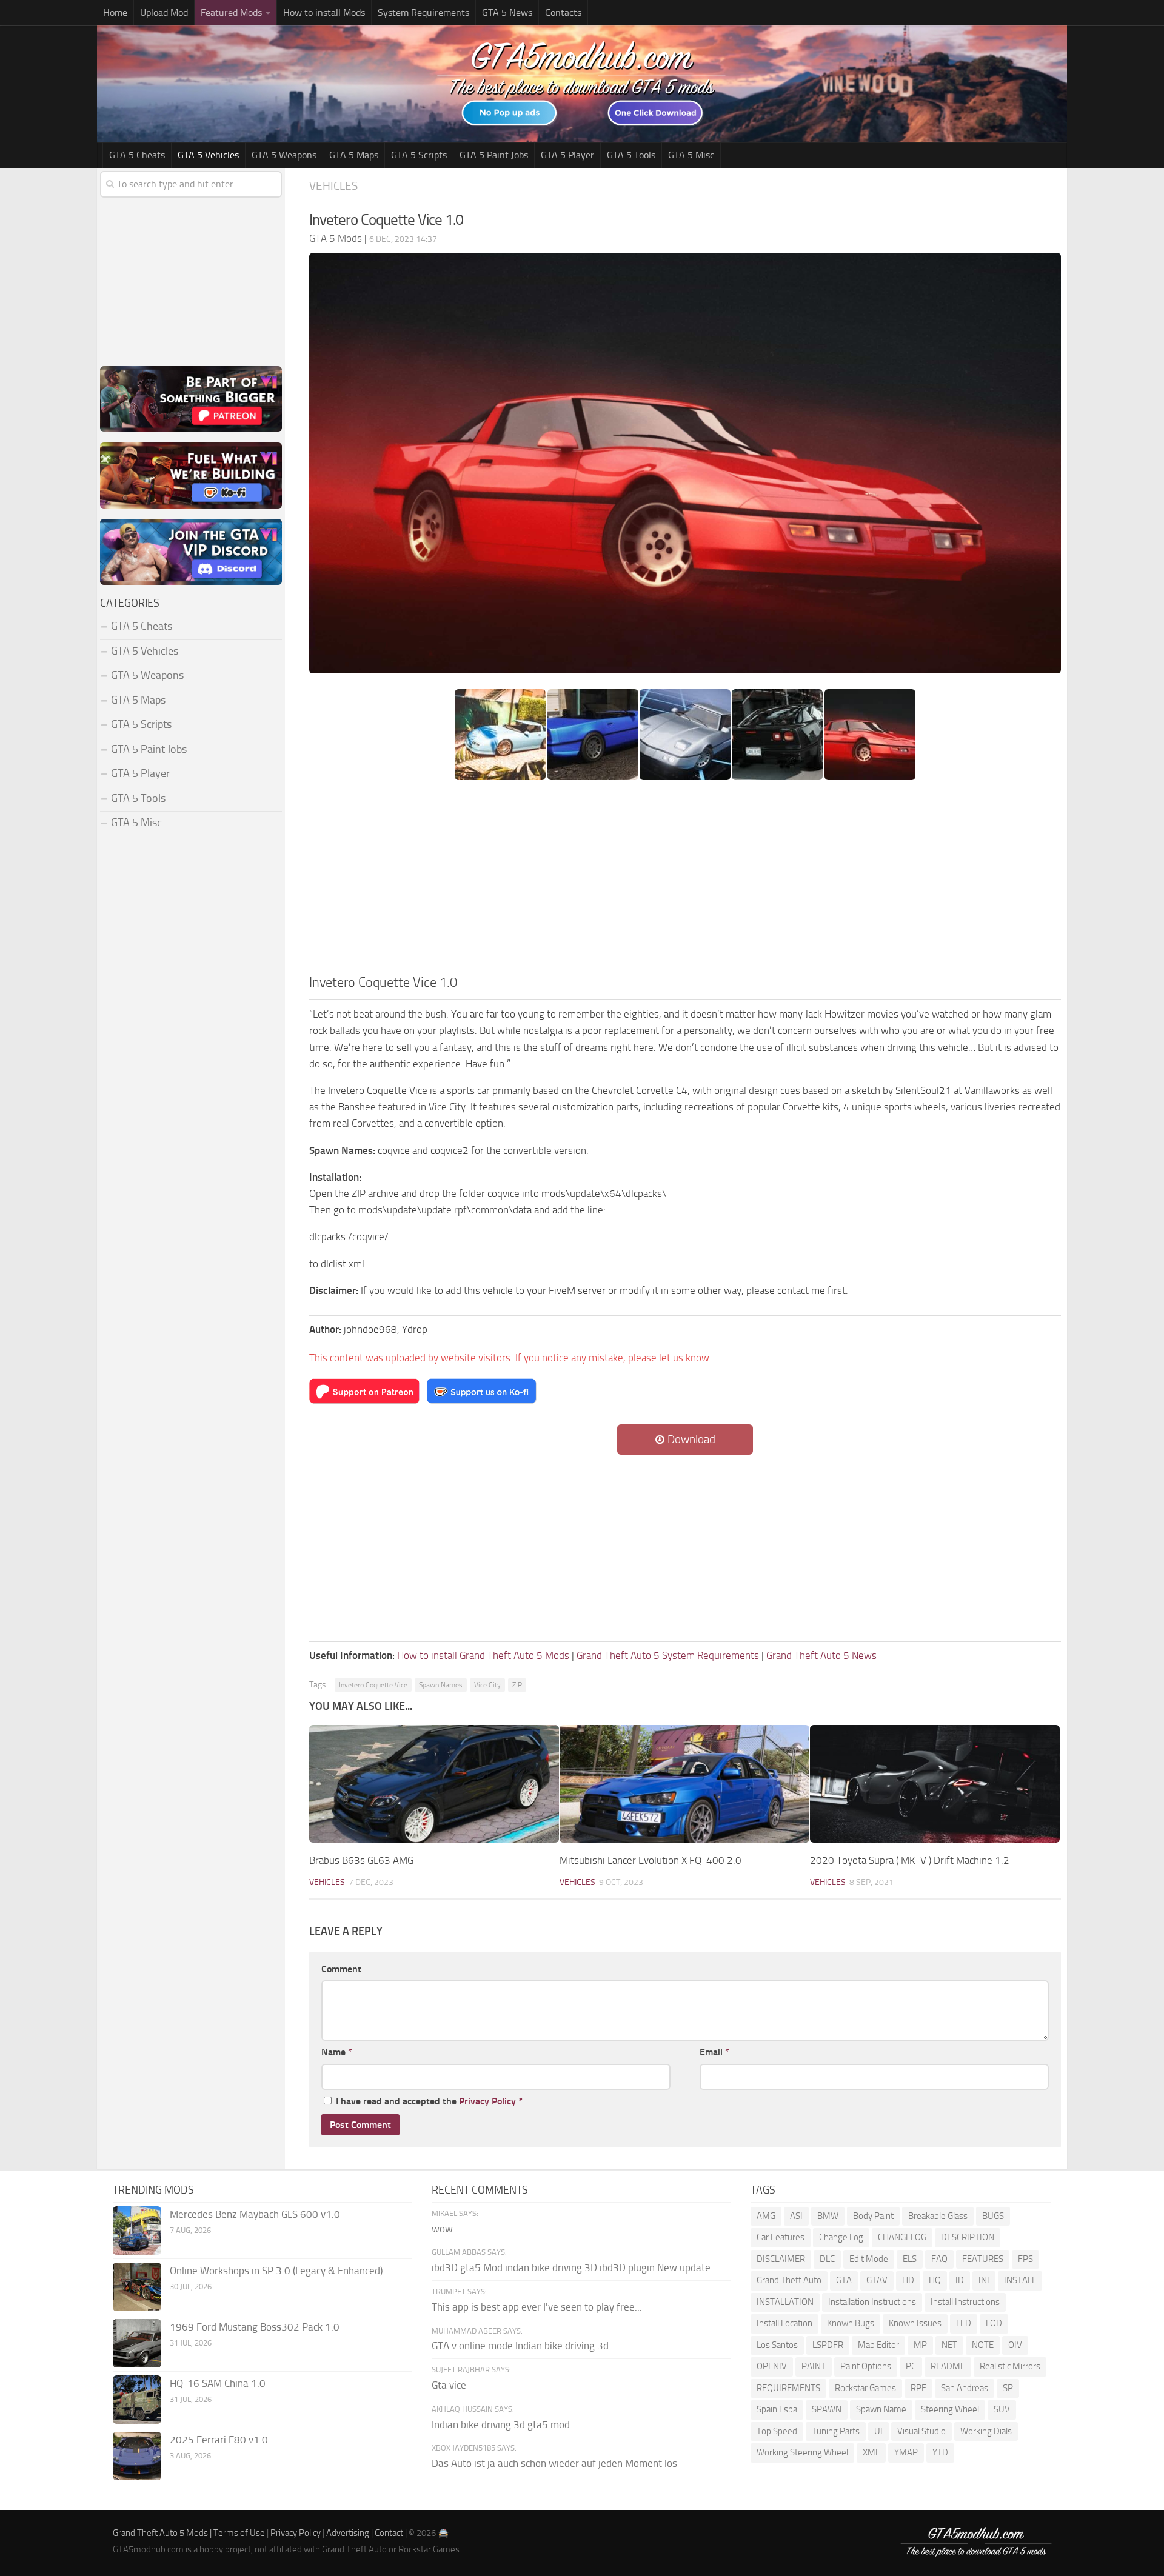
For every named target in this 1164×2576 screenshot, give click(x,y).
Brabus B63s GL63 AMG (361, 1860)
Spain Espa (777, 2409)
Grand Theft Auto (789, 2280)
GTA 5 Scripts (419, 155)
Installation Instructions (872, 2302)
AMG (766, 2216)
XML (871, 2452)
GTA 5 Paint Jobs (494, 155)
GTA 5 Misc (691, 155)
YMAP (906, 2452)
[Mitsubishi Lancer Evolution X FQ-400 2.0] (684, 1784)
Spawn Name (881, 2409)
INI (984, 2280)
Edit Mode (869, 2259)
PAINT (814, 2366)
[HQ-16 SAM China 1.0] (137, 2400)
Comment (341, 1969)
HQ (935, 2280)
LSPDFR (828, 2345)
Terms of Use (239, 2533)
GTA (844, 2280)
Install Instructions (965, 2302)
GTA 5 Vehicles (208, 155)
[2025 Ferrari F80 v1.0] (137, 2456)
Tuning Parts (836, 2431)
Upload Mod (164, 12)
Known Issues (915, 2323)
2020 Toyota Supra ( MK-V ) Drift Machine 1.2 (910, 1860)
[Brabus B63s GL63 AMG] (434, 1784)
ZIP (517, 1685)
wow (442, 2229)
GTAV (877, 2280)
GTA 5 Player (567, 155)
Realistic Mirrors (1010, 2366)
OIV (1015, 2345)
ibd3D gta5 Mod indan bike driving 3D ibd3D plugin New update (571, 2267)
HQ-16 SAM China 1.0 (218, 2383)
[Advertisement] (685, 881)
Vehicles (333, 186)
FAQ (939, 2259)
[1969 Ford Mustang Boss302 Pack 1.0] (137, 2343)
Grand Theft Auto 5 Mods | (163, 2533)
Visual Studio (921, 2431)
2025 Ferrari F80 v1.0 (219, 2440)
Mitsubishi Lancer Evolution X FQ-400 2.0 (651, 1860)
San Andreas (965, 2388)
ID (960, 2280)
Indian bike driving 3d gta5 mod (501, 2424)
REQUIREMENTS (788, 2388)
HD (908, 2280)
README (948, 2366)
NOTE (983, 2345)
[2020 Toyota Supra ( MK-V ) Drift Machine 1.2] (935, 1784)
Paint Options (866, 2366)
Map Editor (878, 2345)
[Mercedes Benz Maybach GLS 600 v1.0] (137, 2231)
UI (878, 2431)
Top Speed (777, 2431)
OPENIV (772, 2366)
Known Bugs (851, 2323)
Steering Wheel (950, 2409)
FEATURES (983, 2259)
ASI (796, 2216)
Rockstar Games (865, 2388)
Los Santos (777, 2345)
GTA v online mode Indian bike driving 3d (520, 2346)
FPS (1025, 2259)
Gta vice (449, 2385)
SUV (1002, 2409)
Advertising (348, 2533)
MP (920, 2345)
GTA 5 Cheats (137, 155)
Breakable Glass (938, 2216)
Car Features (781, 2237)
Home (115, 12)
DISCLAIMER (781, 2259)
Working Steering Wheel (802, 2452)
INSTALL (1020, 2280)
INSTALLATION (785, 2302)
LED (964, 2323)
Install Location (784, 2323)
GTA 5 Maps (354, 155)
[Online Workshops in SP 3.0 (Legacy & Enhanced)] (137, 2287)
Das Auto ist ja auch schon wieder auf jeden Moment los (554, 2463)
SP (1008, 2388)
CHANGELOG (902, 2237)
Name (337, 2052)
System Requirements (423, 12)
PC (911, 2366)
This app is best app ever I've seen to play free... (537, 2307)
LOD (994, 2323)
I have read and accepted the (429, 2101)
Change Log (841, 2237)
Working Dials (986, 2431)
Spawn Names (441, 1685)
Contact (389, 2533)
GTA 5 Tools (631, 155)
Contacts (563, 12)
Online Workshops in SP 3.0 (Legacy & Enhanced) (276, 2271)
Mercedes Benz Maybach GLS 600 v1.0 (255, 2214)
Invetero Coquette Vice (373, 1685)
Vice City (487, 1685)
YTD (940, 2452)
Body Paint (873, 2216)
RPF (918, 2388)
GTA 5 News (507, 12)
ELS (910, 2259)
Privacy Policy (487, 2101)
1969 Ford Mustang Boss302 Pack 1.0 (255, 2327)
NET (949, 2345)
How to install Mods (324, 12)
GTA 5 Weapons (284, 155)
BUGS (993, 2216)
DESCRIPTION (968, 2237)
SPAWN (827, 2409)
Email (714, 2052)
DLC (827, 2259)
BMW (828, 2216)
